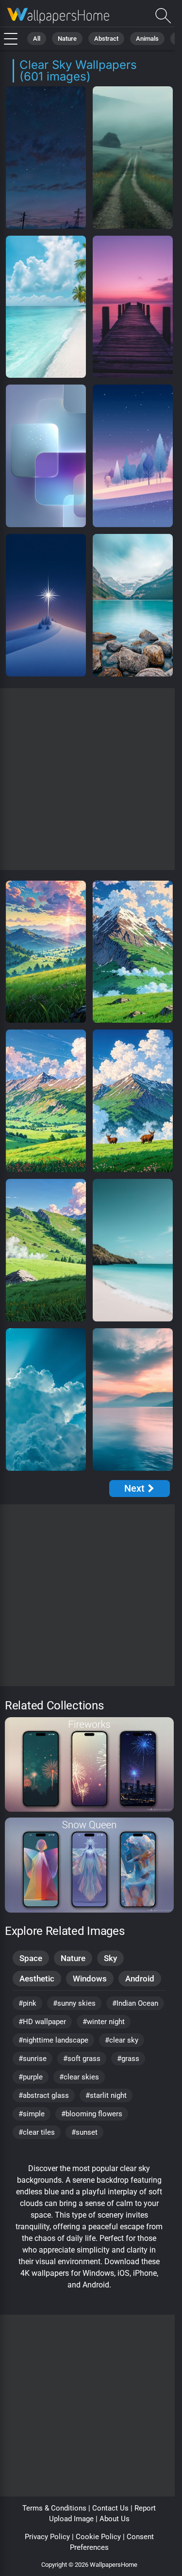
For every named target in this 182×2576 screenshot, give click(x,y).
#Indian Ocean (135, 2003)
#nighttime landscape (53, 2040)
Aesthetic (37, 1979)
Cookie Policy (98, 2537)
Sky (110, 1958)
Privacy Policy (47, 2537)
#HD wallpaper (42, 2022)
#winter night (104, 2022)
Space (31, 1958)
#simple (32, 2114)
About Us (115, 2519)
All (37, 39)
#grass (128, 2059)
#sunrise (33, 2059)
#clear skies (79, 2077)
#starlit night (106, 2095)
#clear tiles (37, 2132)
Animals (147, 39)
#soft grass (82, 2059)
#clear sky (122, 2040)
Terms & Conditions (54, 2508)
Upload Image (71, 2519)
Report (145, 2508)
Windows (90, 1979)
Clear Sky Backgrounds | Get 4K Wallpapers (58, 16)
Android (140, 1979)
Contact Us (110, 2508)
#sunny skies (74, 2003)
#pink (27, 2003)
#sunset (84, 2132)
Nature (67, 39)
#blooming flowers (92, 2114)
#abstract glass (44, 2095)
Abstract (106, 39)
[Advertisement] (91, 779)
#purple (31, 2077)
